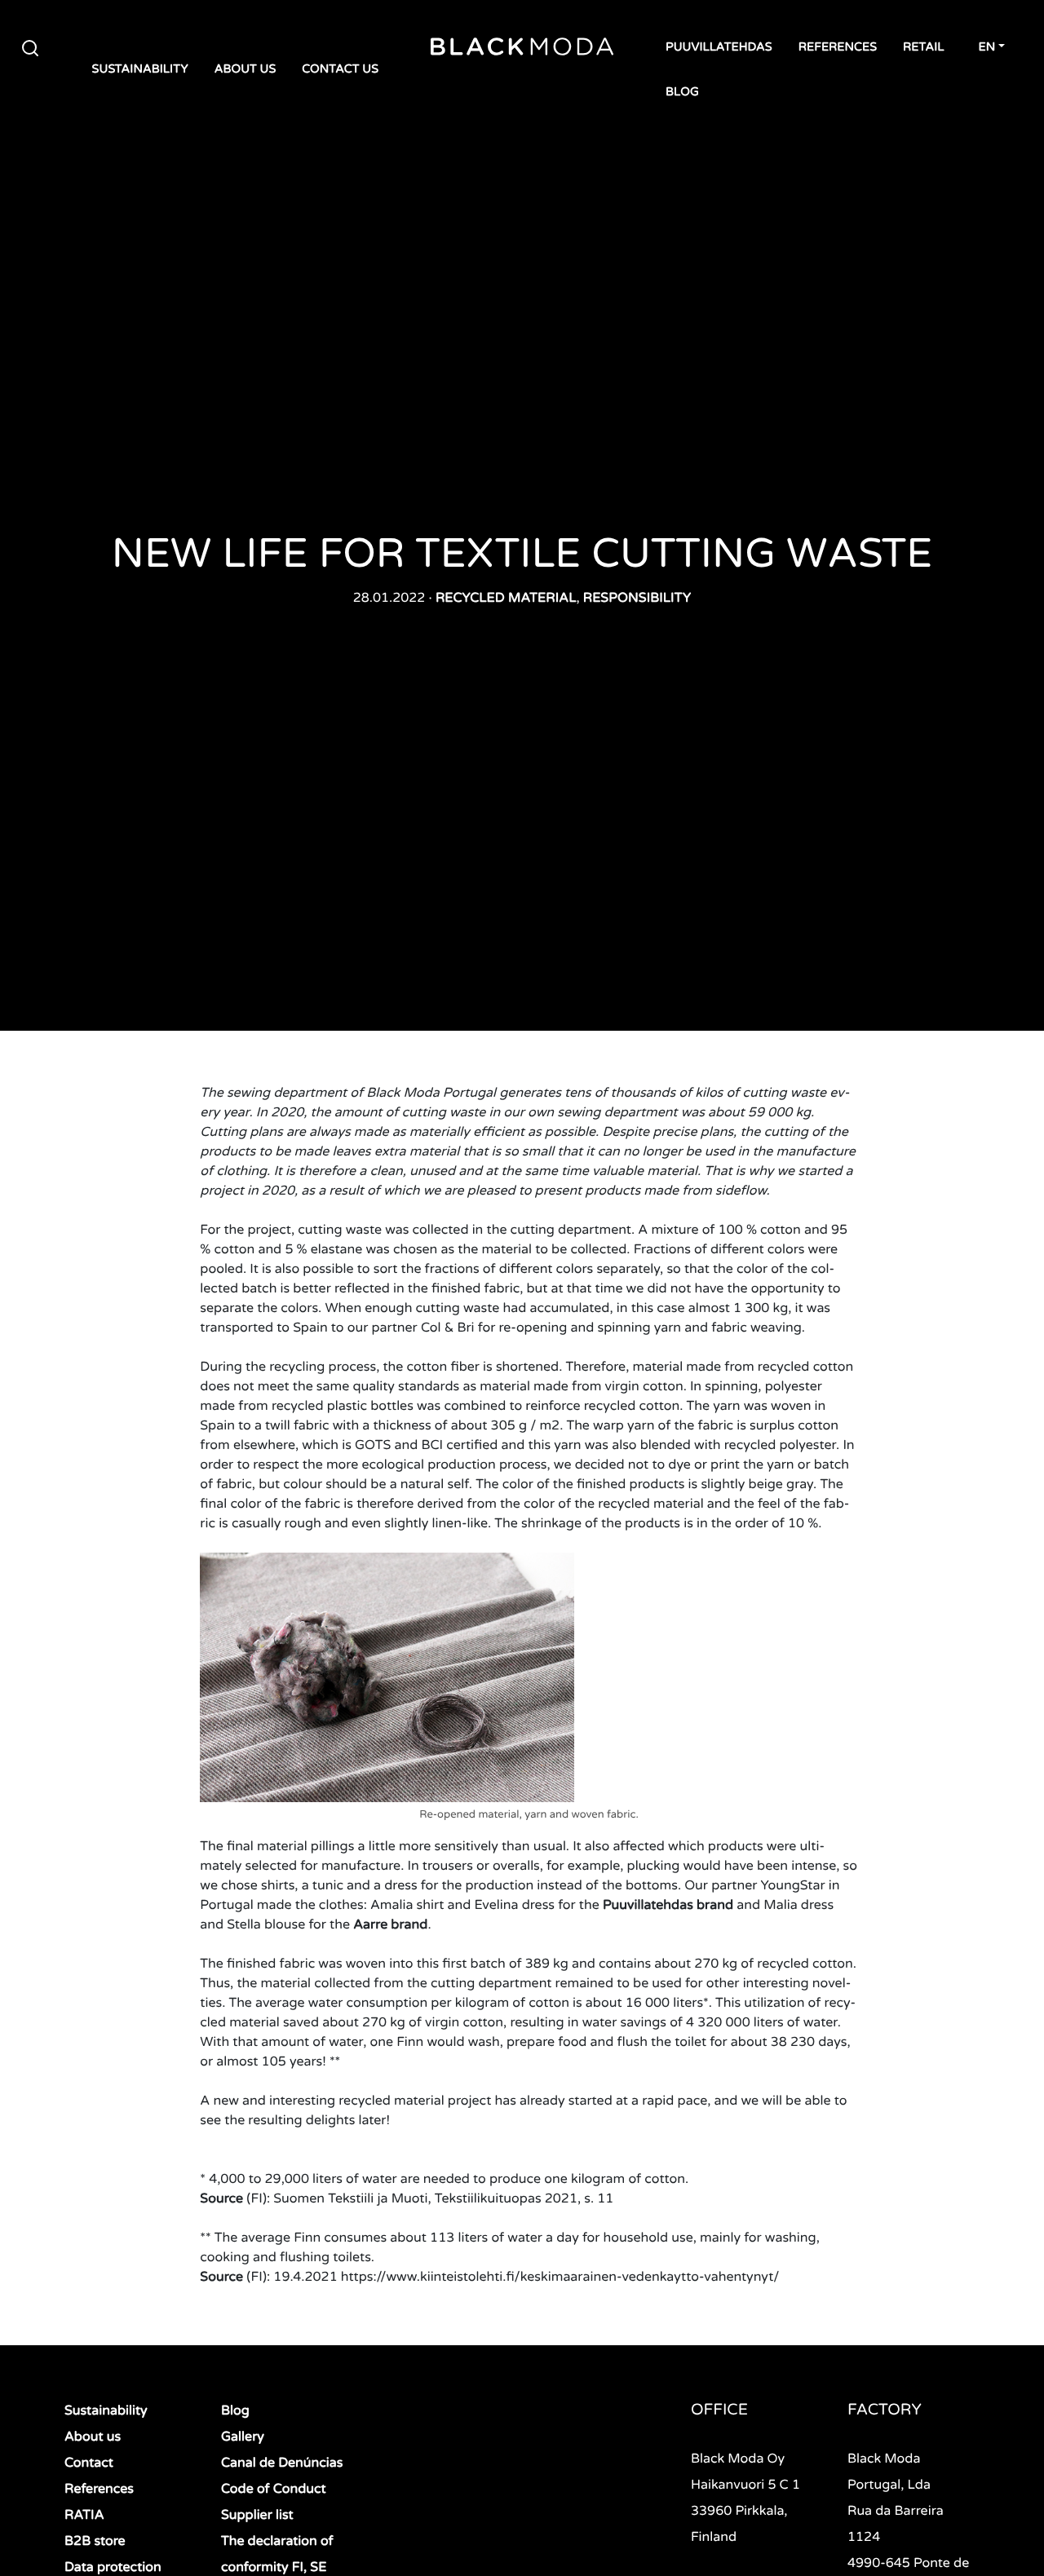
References (838, 48)
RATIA (84, 2515)
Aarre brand (390, 1924)
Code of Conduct (274, 2489)
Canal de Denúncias (282, 2463)
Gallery (243, 2437)
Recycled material (506, 598)
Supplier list (257, 2515)
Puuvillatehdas (719, 48)
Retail (923, 48)
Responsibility (637, 598)
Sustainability (140, 70)
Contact (89, 2463)
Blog (682, 93)
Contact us (340, 70)
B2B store (95, 2541)
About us (246, 70)
